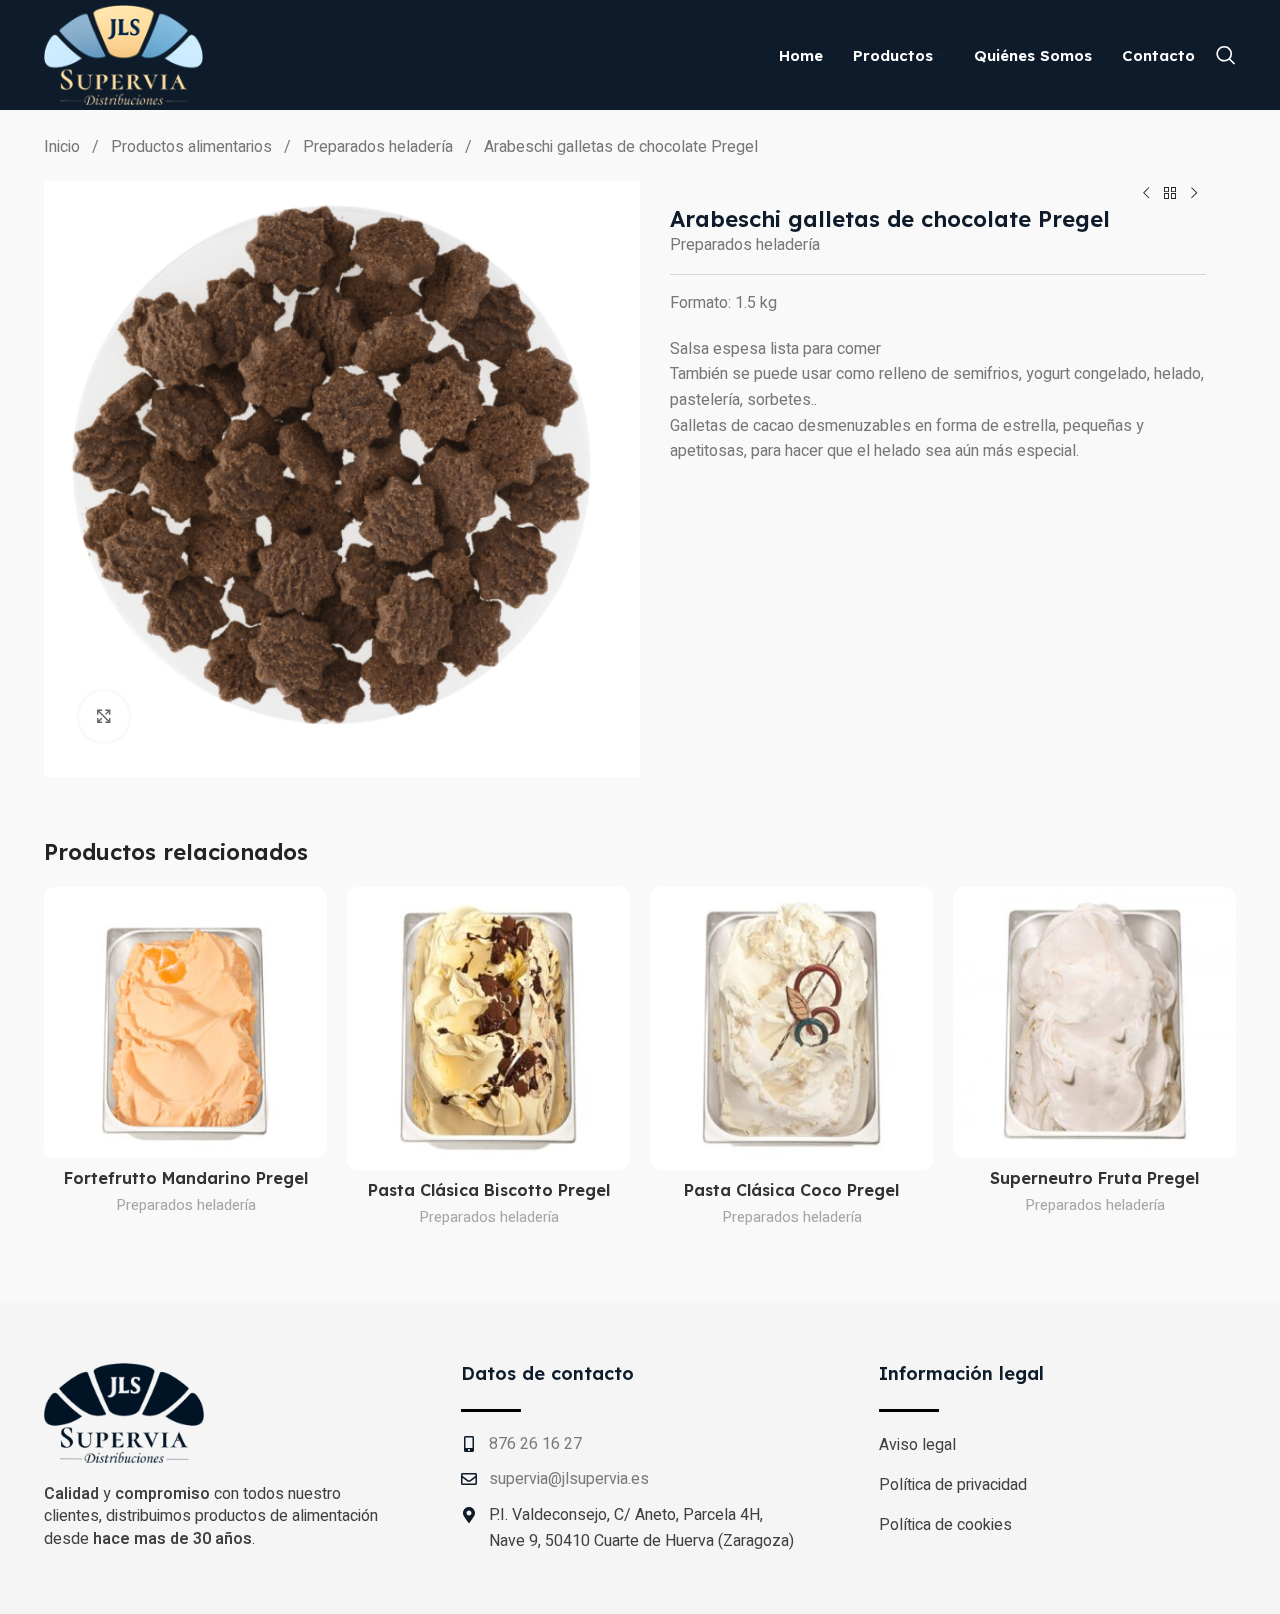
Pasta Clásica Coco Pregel (791, 1190)
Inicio (64, 147)
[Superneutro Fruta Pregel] (1094, 1022)
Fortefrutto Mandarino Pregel (186, 1178)
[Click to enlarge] (104, 716)
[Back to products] (1170, 193)
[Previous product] (1146, 193)
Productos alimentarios (193, 147)
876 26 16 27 (535, 1444)
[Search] (1226, 55)
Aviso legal (917, 1445)
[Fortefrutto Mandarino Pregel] (185, 1022)
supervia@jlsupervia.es (569, 1479)
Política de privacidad (953, 1485)
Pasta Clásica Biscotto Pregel (489, 1190)
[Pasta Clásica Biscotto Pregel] (488, 1028)
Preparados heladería (380, 147)
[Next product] (1194, 193)
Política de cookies (945, 1525)
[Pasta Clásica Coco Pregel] (791, 1028)
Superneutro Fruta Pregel (1094, 1178)
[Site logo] (123, 54)
